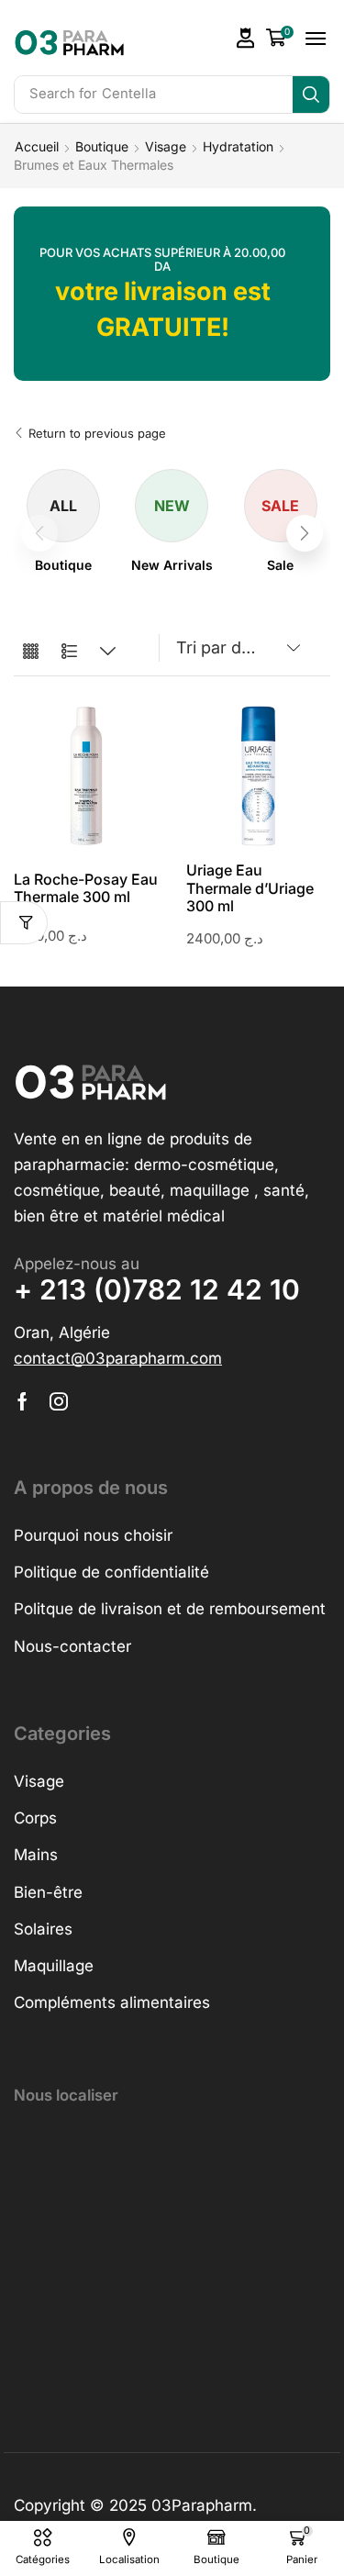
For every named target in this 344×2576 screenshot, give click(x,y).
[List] (69, 652)
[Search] (311, 95)
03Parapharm (202, 2505)
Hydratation (238, 146)
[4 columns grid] (31, 652)
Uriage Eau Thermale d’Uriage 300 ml (250, 887)
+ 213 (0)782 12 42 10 (157, 1289)
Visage (166, 146)
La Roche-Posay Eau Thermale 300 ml (86, 888)
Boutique (102, 146)
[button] (246, 38)
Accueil (37, 146)
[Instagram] (59, 1401)
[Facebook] (22, 1401)
